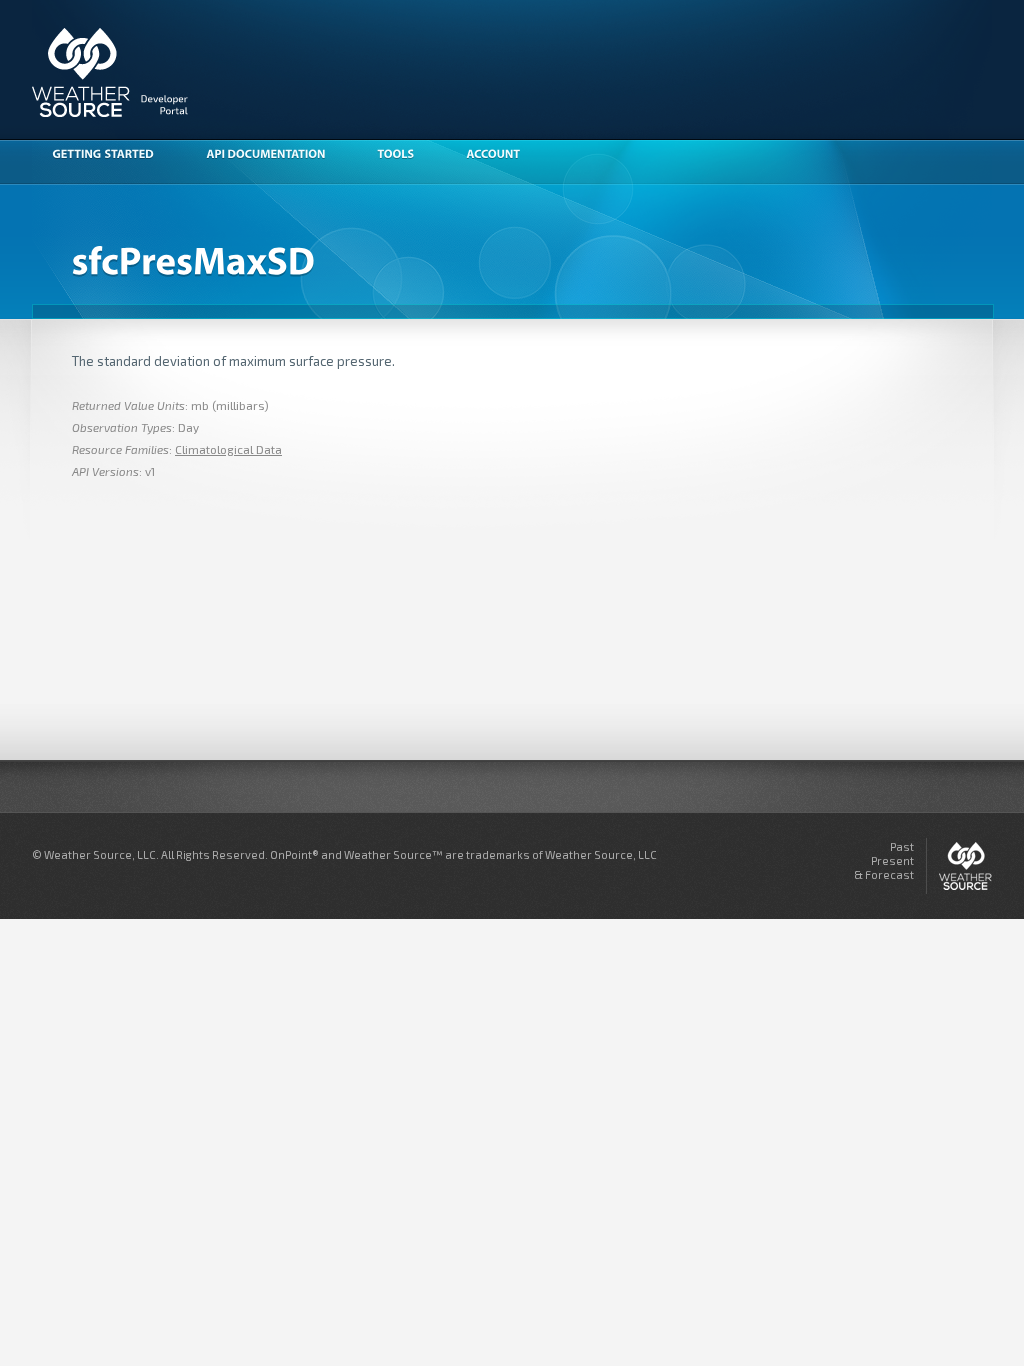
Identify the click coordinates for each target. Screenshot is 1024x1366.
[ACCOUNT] (503, 156)
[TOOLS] (405, 156)
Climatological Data (228, 449)
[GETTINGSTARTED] (113, 156)
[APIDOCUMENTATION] (275, 156)
